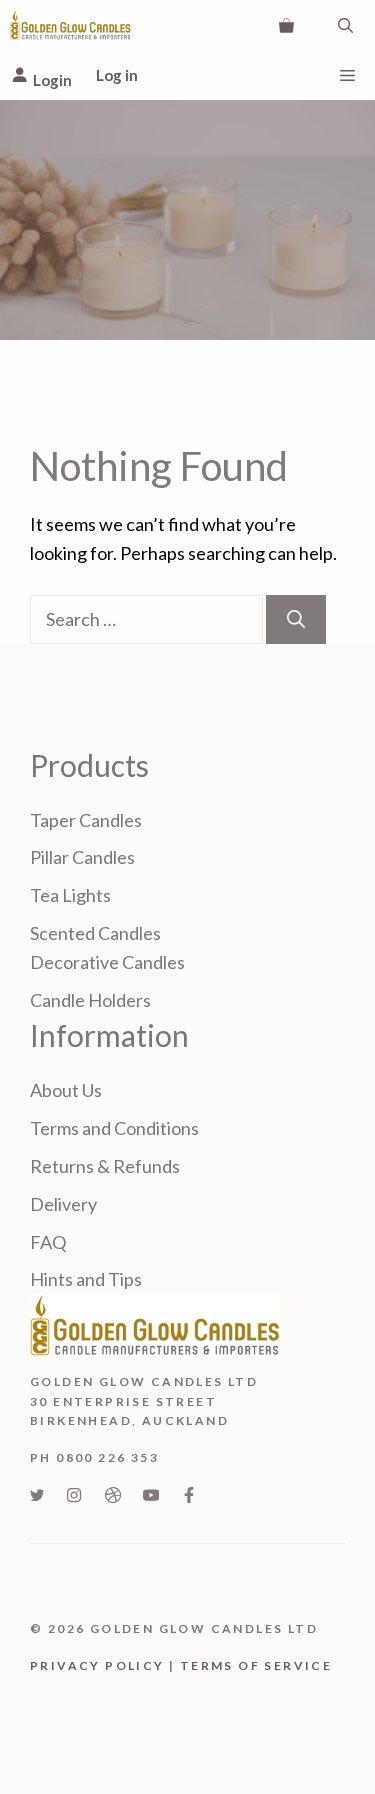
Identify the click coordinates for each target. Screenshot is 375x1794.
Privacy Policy (97, 1665)
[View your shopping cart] (286, 25)
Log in (117, 75)
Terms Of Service (256, 1665)
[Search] (296, 619)
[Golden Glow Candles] (70, 25)
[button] (345, 25)
